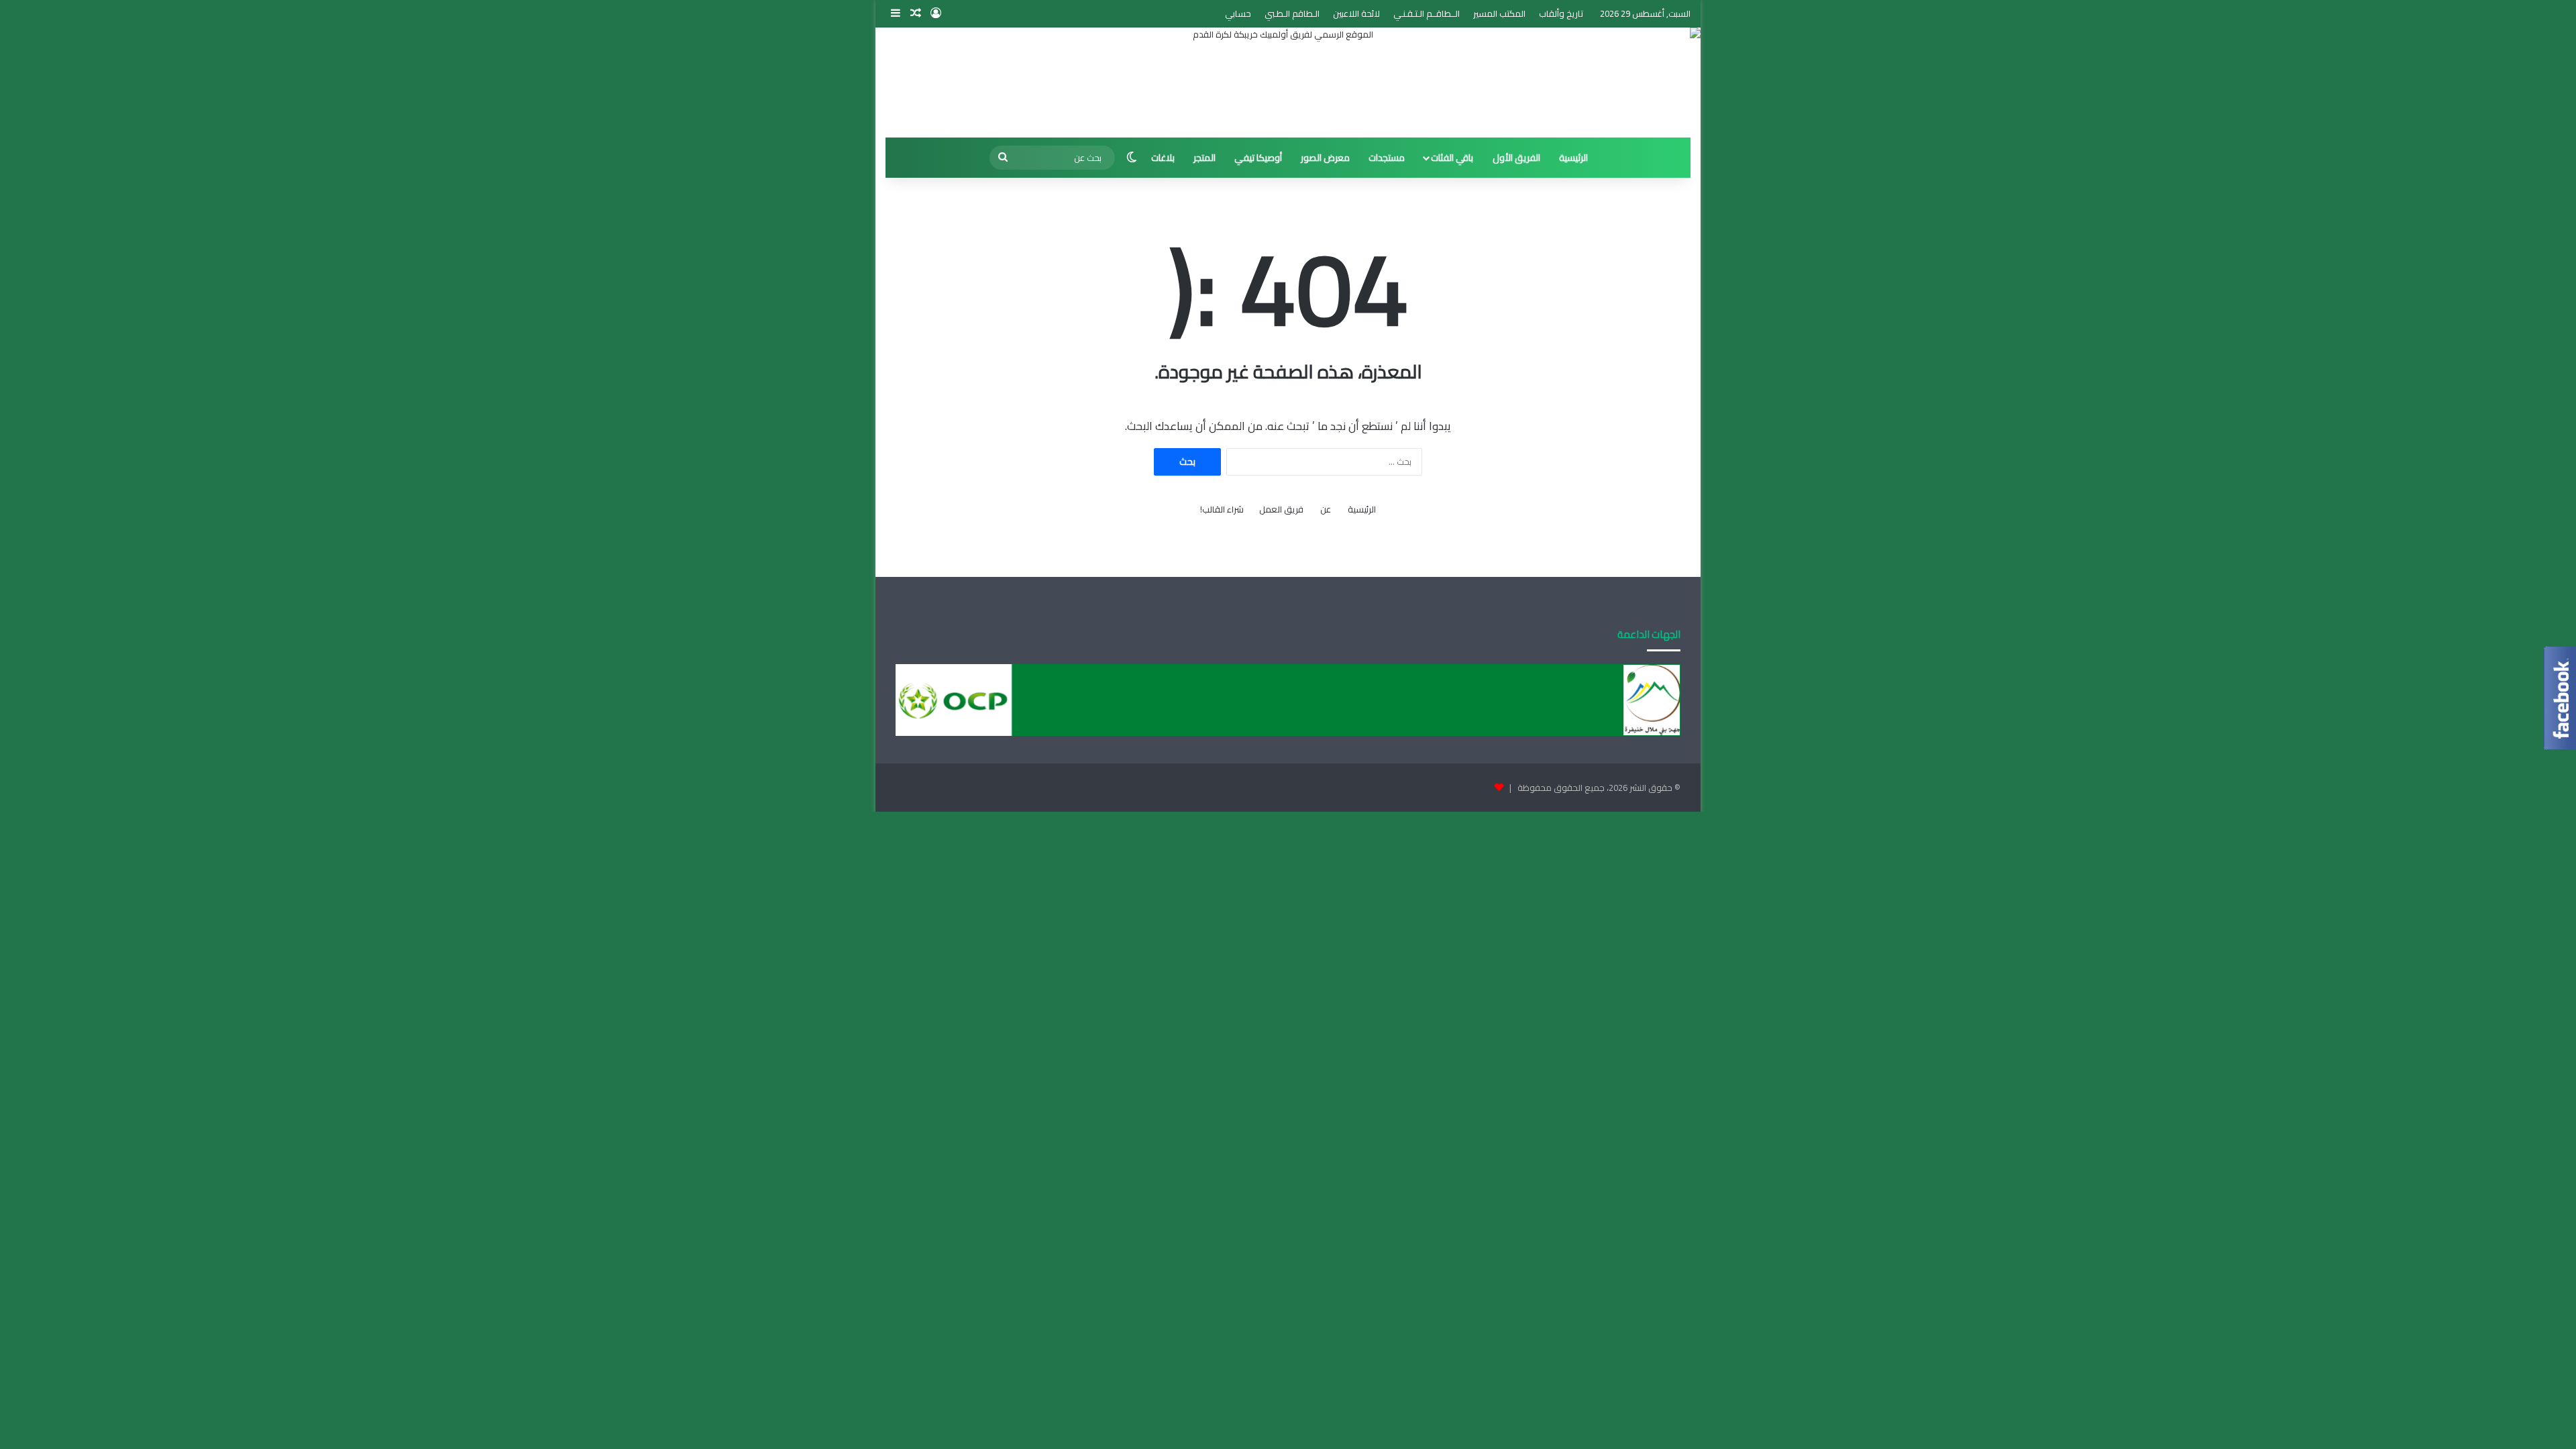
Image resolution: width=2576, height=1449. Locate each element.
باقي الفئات (1452, 158)
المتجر (1204, 158)
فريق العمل (1281, 509)
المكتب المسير (1499, 13)
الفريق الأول (1516, 158)
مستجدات (1387, 158)
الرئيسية (1573, 158)
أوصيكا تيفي (1258, 158)
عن (1326, 509)
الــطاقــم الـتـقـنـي (1427, 13)
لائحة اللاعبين (1356, 13)
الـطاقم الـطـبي (1292, 13)
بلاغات (1163, 158)
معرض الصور (1325, 158)
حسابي (1238, 13)
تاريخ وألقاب (1561, 13)
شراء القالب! (1222, 509)
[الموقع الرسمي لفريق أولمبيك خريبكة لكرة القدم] (1288, 83)
